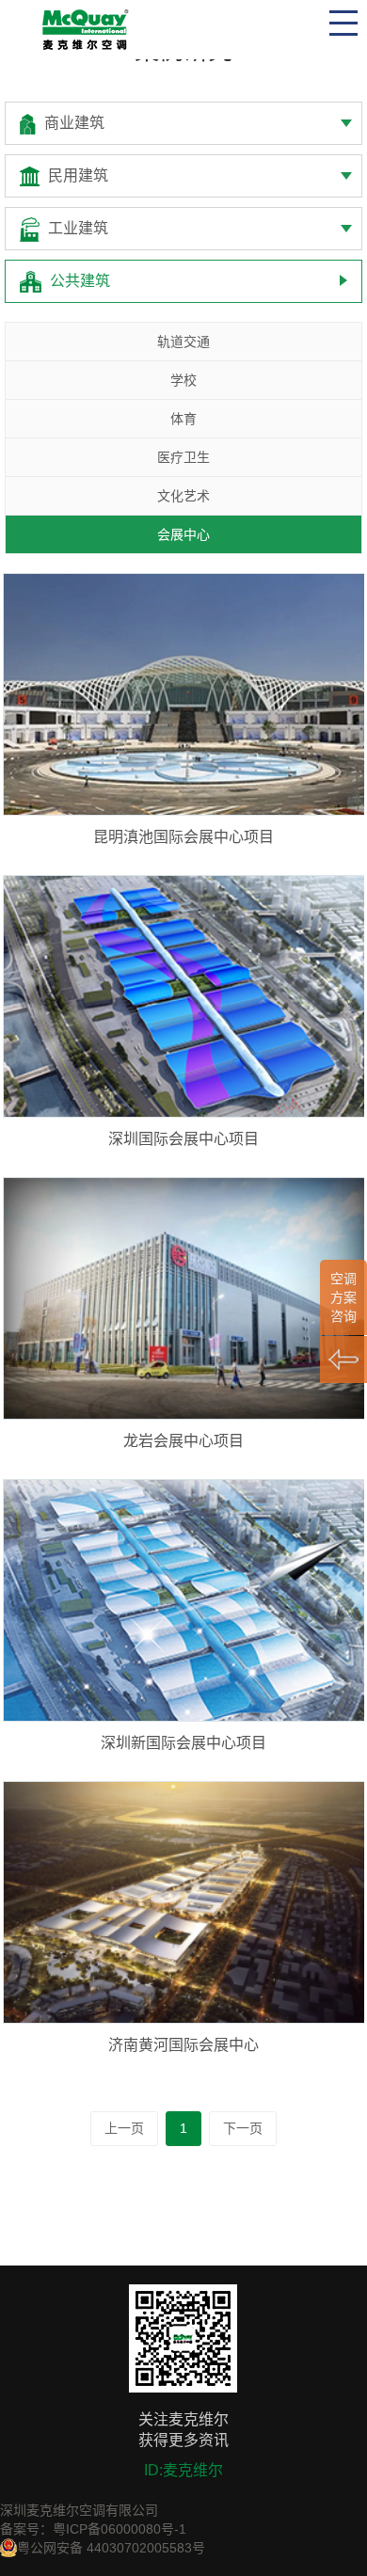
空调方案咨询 (343, 1297)
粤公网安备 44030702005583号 (111, 2548)
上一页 (124, 2128)
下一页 (243, 2128)
